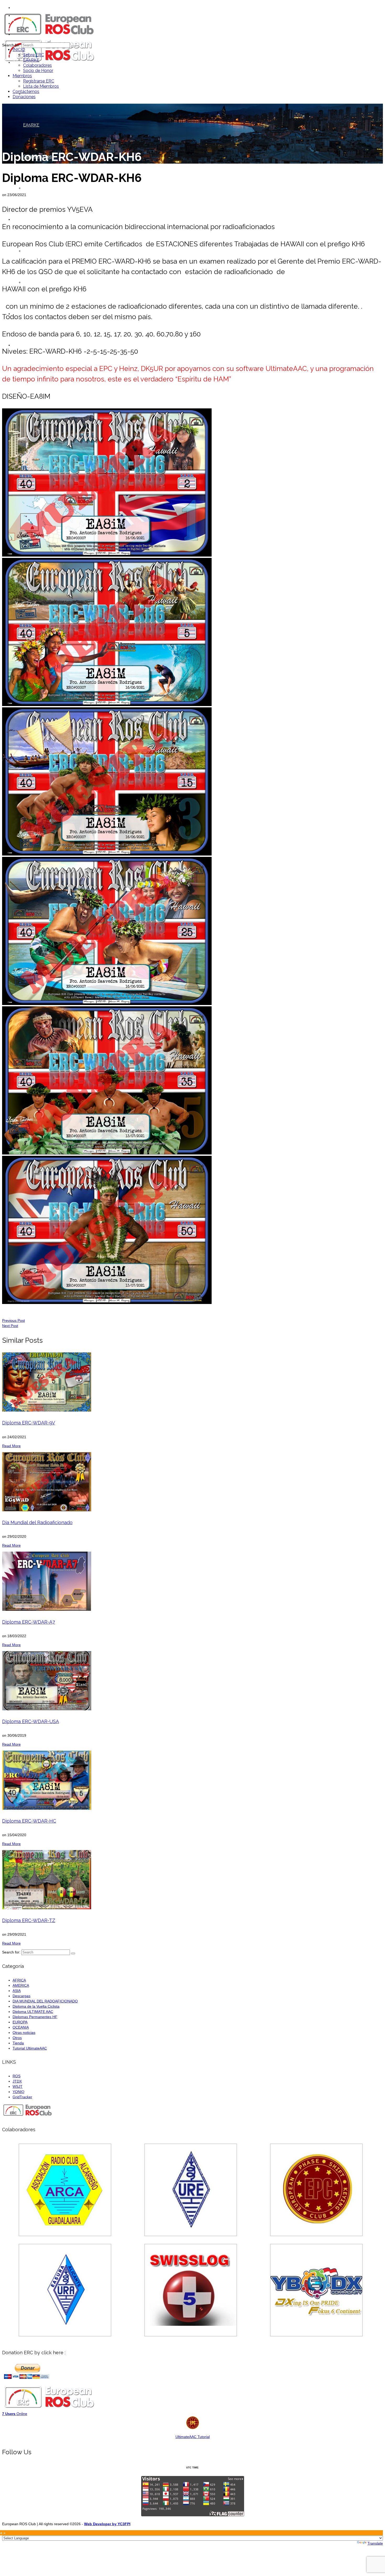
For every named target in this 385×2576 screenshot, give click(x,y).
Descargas (21, 1996)
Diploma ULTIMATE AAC (33, 2012)
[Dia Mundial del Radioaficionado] (192, 1482)
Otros (17, 2038)
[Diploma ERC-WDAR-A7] (192, 1581)
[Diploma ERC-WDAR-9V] (192, 1382)
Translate (375, 2543)
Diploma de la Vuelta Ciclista (36, 2006)
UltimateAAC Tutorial (193, 2437)
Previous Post (13, 1320)
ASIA (17, 1991)
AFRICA (19, 1980)
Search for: (11, 45)
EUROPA (20, 2022)
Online (15, 2414)
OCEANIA (21, 2027)
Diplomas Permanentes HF (35, 2017)
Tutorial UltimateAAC (30, 2048)
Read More (11, 1446)
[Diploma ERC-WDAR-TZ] (192, 1880)
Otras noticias (24, 2033)
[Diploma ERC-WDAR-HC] (192, 1780)
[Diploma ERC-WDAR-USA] (192, 1681)
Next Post (10, 1326)
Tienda (18, 2043)
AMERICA (21, 1985)
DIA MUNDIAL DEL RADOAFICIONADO (45, 2001)
